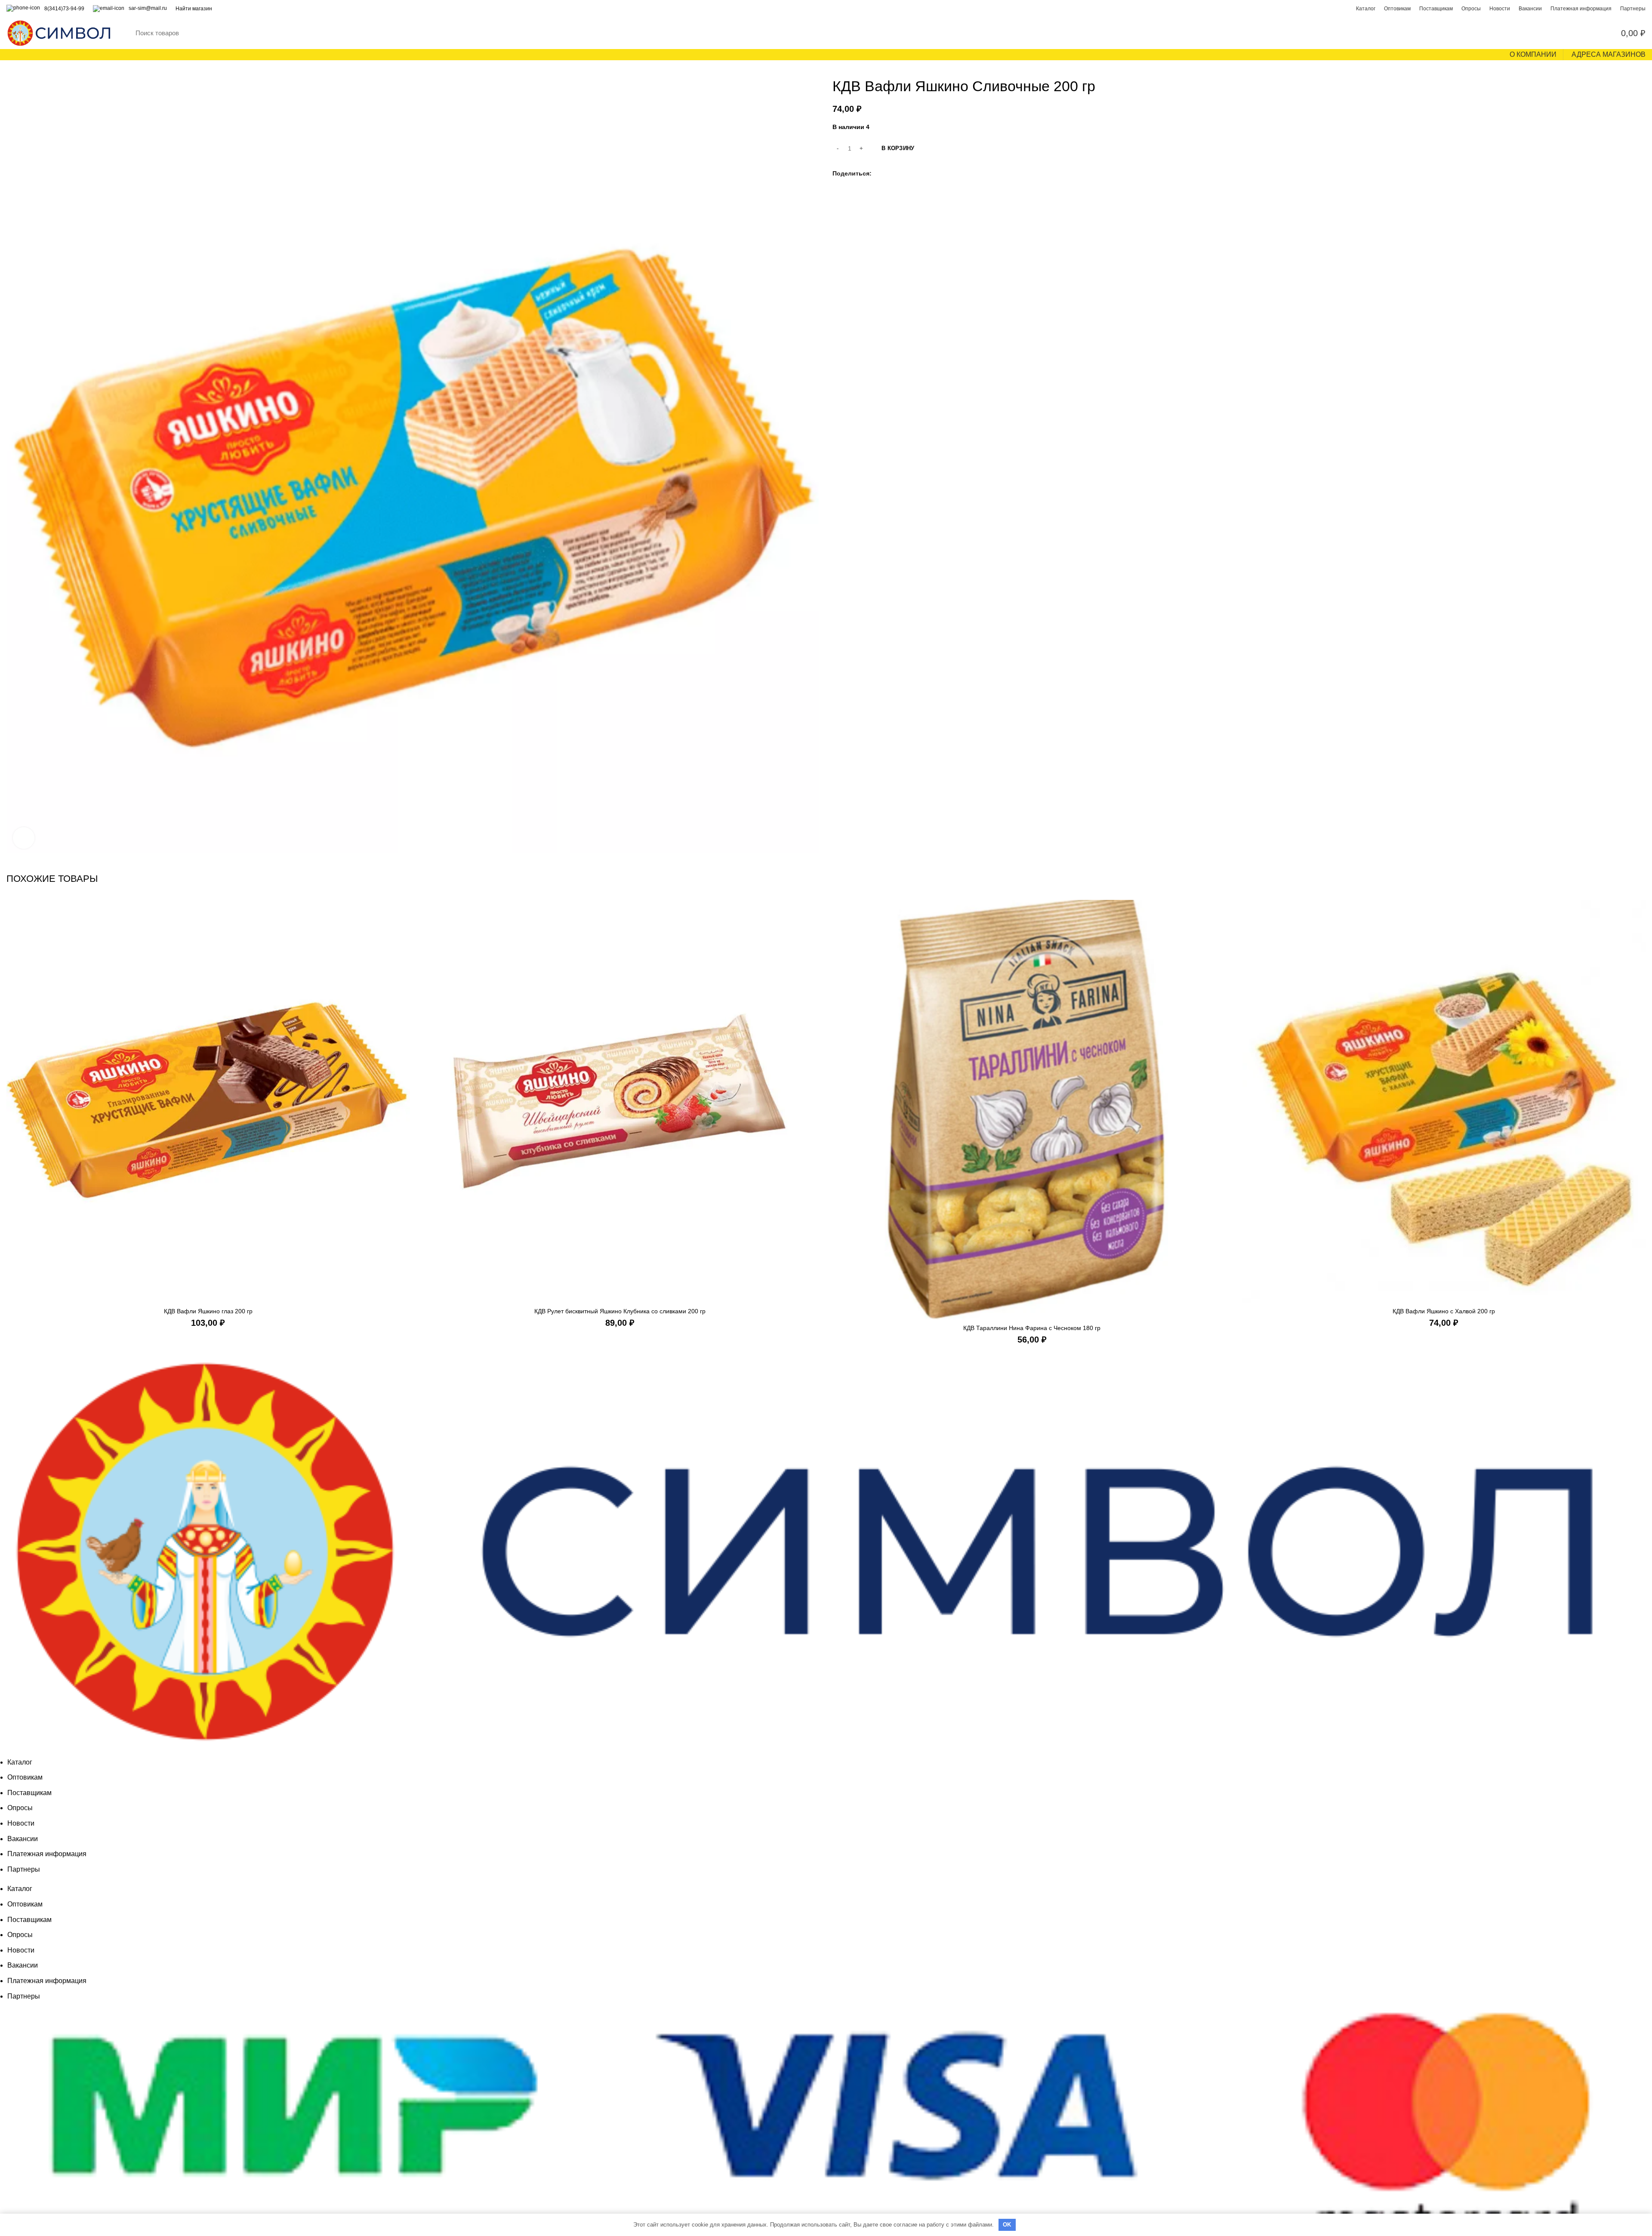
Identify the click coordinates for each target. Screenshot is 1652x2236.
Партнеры (24, 1869)
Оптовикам (25, 1777)
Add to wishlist (404, 933)
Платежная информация (47, 1854)
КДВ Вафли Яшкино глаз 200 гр (208, 1311)
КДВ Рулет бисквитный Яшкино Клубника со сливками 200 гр (620, 1311)
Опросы (20, 1808)
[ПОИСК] (1561, 33)
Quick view (404, 914)
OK (1007, 2225)
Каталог (20, 1762)
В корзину (898, 148)
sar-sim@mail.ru (148, 8)
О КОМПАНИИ (1533, 54)
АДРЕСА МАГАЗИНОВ (1609, 54)
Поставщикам (29, 1793)
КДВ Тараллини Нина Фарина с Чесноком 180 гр (1032, 1328)
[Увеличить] (24, 838)
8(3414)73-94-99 (64, 9)
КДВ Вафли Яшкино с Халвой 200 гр (1444, 1311)
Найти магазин (194, 9)
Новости (21, 1823)
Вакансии (23, 1839)
